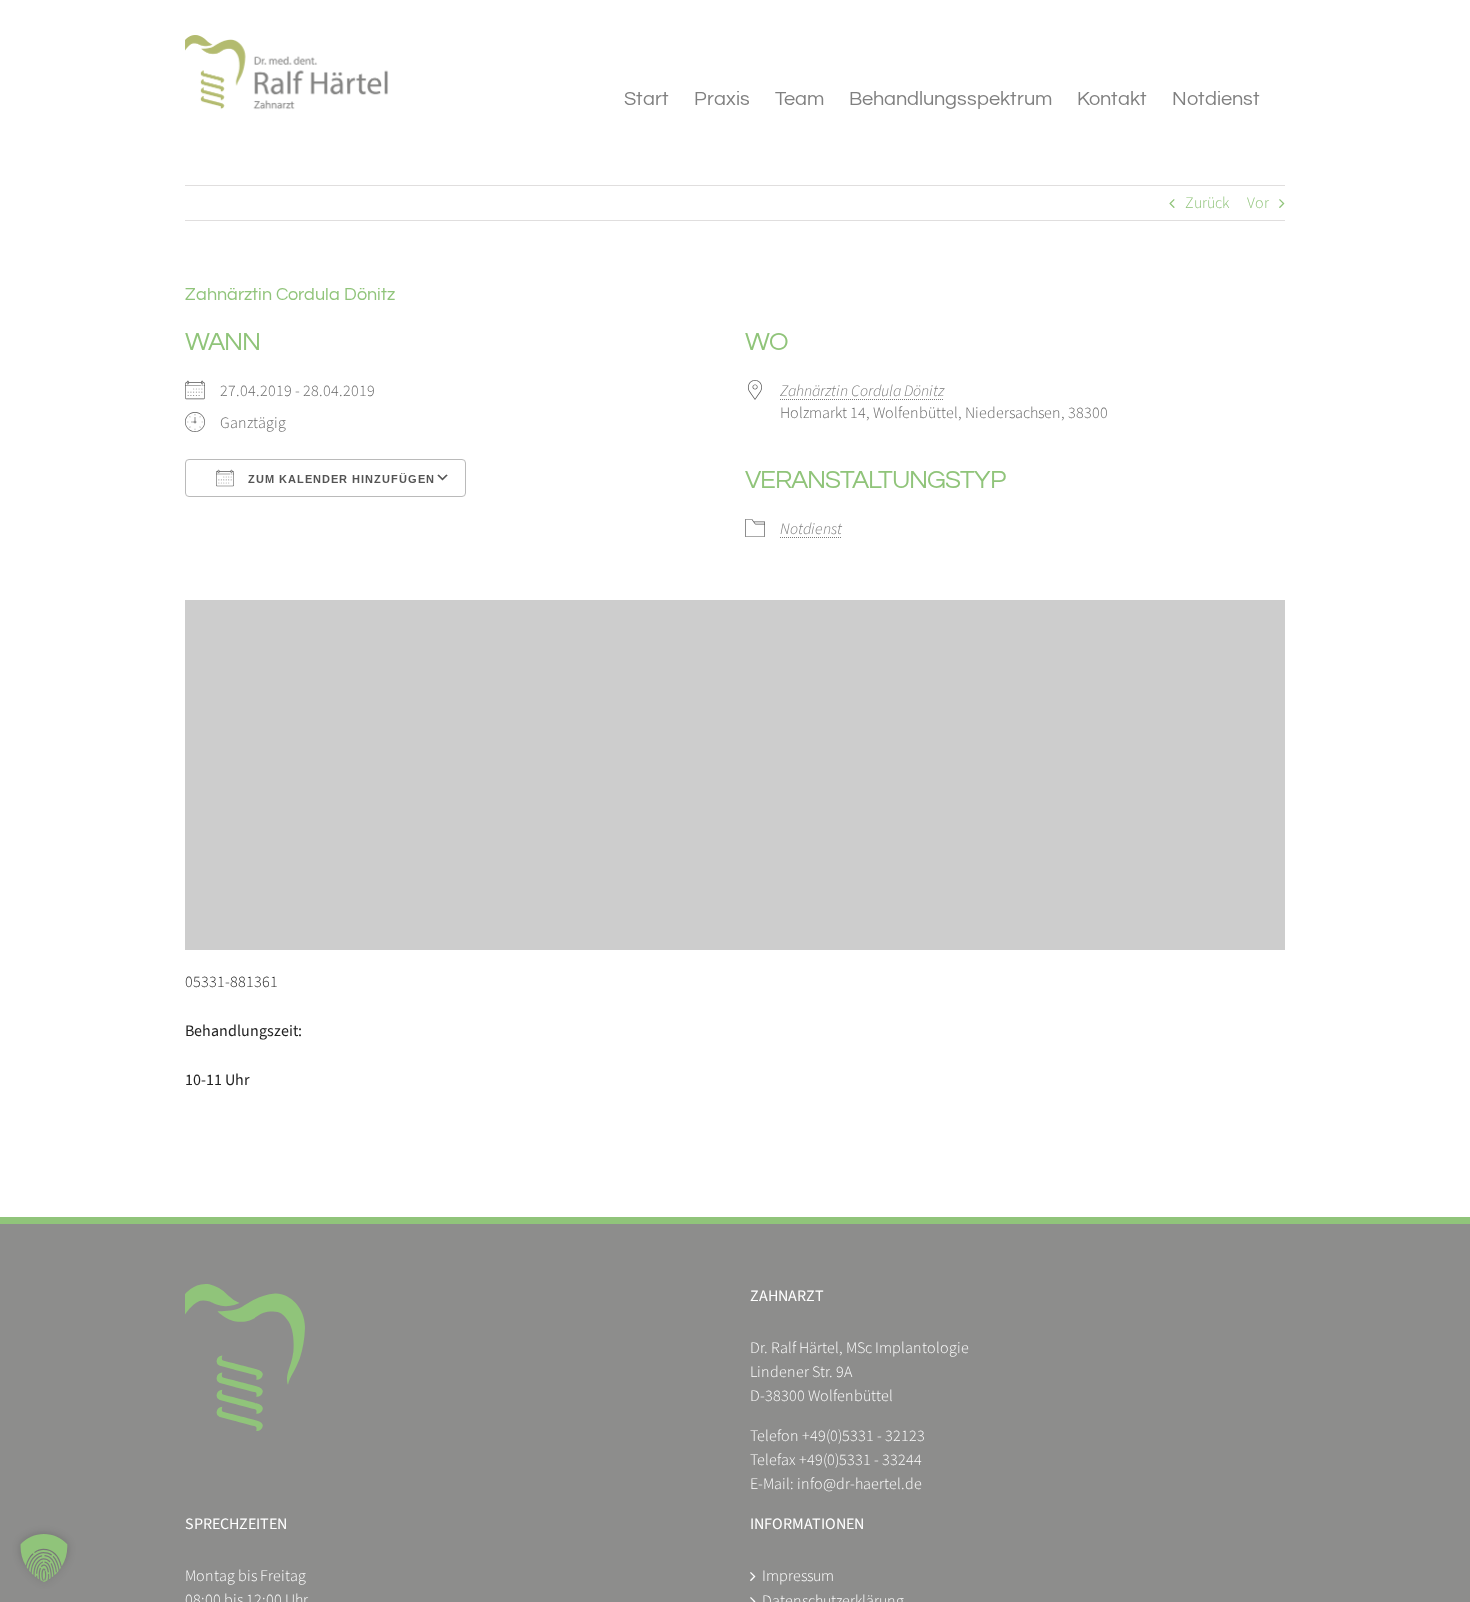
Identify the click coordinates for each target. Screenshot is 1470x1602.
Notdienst (811, 529)
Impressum (798, 1576)
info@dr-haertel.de (859, 1484)
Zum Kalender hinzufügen (339, 479)
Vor (1258, 203)
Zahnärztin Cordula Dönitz (862, 391)
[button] (44, 1558)
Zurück (1207, 203)
